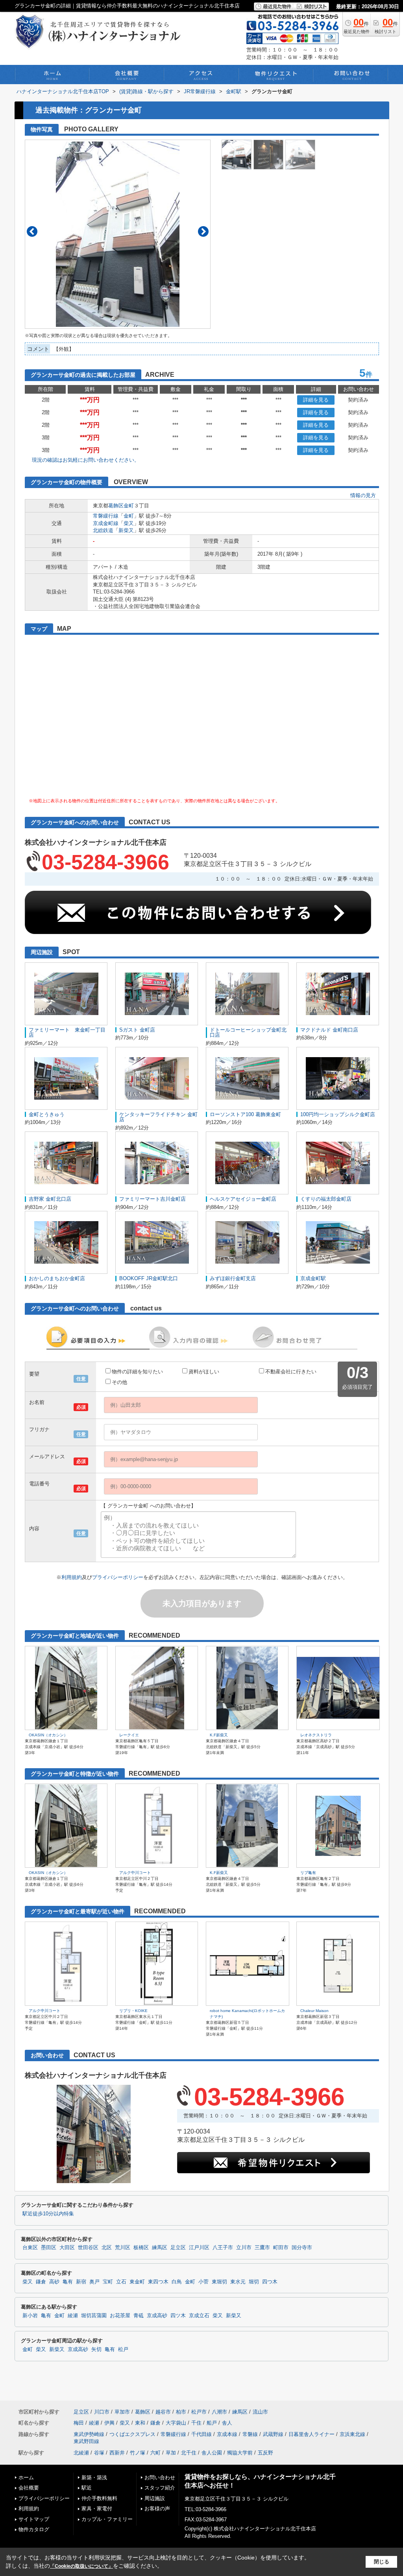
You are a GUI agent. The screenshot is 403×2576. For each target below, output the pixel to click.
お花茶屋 (120, 2316)
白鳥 (177, 2282)
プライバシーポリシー (118, 1577)
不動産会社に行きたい (291, 1372)
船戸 (212, 2423)
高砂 (54, 2282)
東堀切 (219, 2282)
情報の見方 (363, 495)
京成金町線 (106, 523)
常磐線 (250, 2434)
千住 (196, 2423)
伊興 (109, 2423)
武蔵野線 (273, 2434)
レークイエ (129, 1735)
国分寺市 (302, 2248)
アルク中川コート (135, 1873)
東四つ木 (158, 2282)
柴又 (129, 523)
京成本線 (227, 2434)
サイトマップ (34, 2519)
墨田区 (49, 2248)
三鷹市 (262, 2248)
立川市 (244, 2248)
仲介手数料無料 (99, 2498)
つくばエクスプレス (132, 2434)
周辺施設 (155, 2498)
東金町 (137, 2282)
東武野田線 (86, 2441)
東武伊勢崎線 (89, 2434)
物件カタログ (34, 2529)
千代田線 (201, 2434)
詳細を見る (316, 400)
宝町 (108, 2282)
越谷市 (163, 2412)
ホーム (26, 2477)
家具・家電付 (97, 2509)
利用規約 (72, 1577)
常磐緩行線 (106, 516)
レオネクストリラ (316, 1735)
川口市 (102, 2412)
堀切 (254, 2282)
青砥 (139, 2316)
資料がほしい (204, 1372)
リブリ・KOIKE (133, 2011)
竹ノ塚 (138, 2453)
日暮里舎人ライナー (311, 2434)
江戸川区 (199, 2248)
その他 (119, 1382)
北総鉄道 (103, 530)
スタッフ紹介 (160, 2488)
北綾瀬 (81, 2453)
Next (203, 231)
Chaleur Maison (314, 2011)
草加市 (122, 2412)
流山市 (260, 2412)
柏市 (181, 2412)
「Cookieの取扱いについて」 (81, 2566)
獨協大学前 (240, 2453)
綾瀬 (73, 2316)
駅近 (87, 2488)
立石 (121, 2282)
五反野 (265, 2453)
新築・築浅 (94, 2477)
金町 (129, 506)
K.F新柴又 (219, 1735)
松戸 (123, 2349)
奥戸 (94, 2282)
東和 (140, 2423)
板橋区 (141, 2248)
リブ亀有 (308, 1873)
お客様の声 (157, 2509)
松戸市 (199, 2412)
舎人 (227, 2423)
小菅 (203, 2282)
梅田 (79, 2423)
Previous (32, 231)
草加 (171, 2453)
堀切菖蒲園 (94, 2316)
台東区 (30, 2248)
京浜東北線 (352, 2434)
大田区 (67, 2248)
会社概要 (29, 2488)
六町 (155, 2453)
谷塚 (99, 2453)
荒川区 (123, 2248)
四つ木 (270, 2282)
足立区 (178, 2248)
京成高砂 (157, 2316)
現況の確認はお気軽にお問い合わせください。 (86, 460)
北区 (107, 2248)
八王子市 (223, 2248)
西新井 (117, 2453)
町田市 (281, 2248)
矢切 (96, 2349)
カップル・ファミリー (107, 2519)
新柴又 (126, 530)
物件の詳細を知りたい (137, 1372)
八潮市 (219, 2412)
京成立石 (199, 2316)
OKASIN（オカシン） (48, 1735)
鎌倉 (41, 2282)
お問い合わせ (160, 2477)
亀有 (68, 2282)
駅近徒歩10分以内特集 (48, 2214)
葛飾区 (116, 506)
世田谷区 (88, 2248)
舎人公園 (212, 2453)
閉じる (382, 2562)
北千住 (189, 2453)
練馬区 (160, 2248)
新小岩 (30, 2316)
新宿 (81, 2282)
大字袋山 (176, 2423)
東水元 (238, 2282)
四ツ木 (178, 2316)
